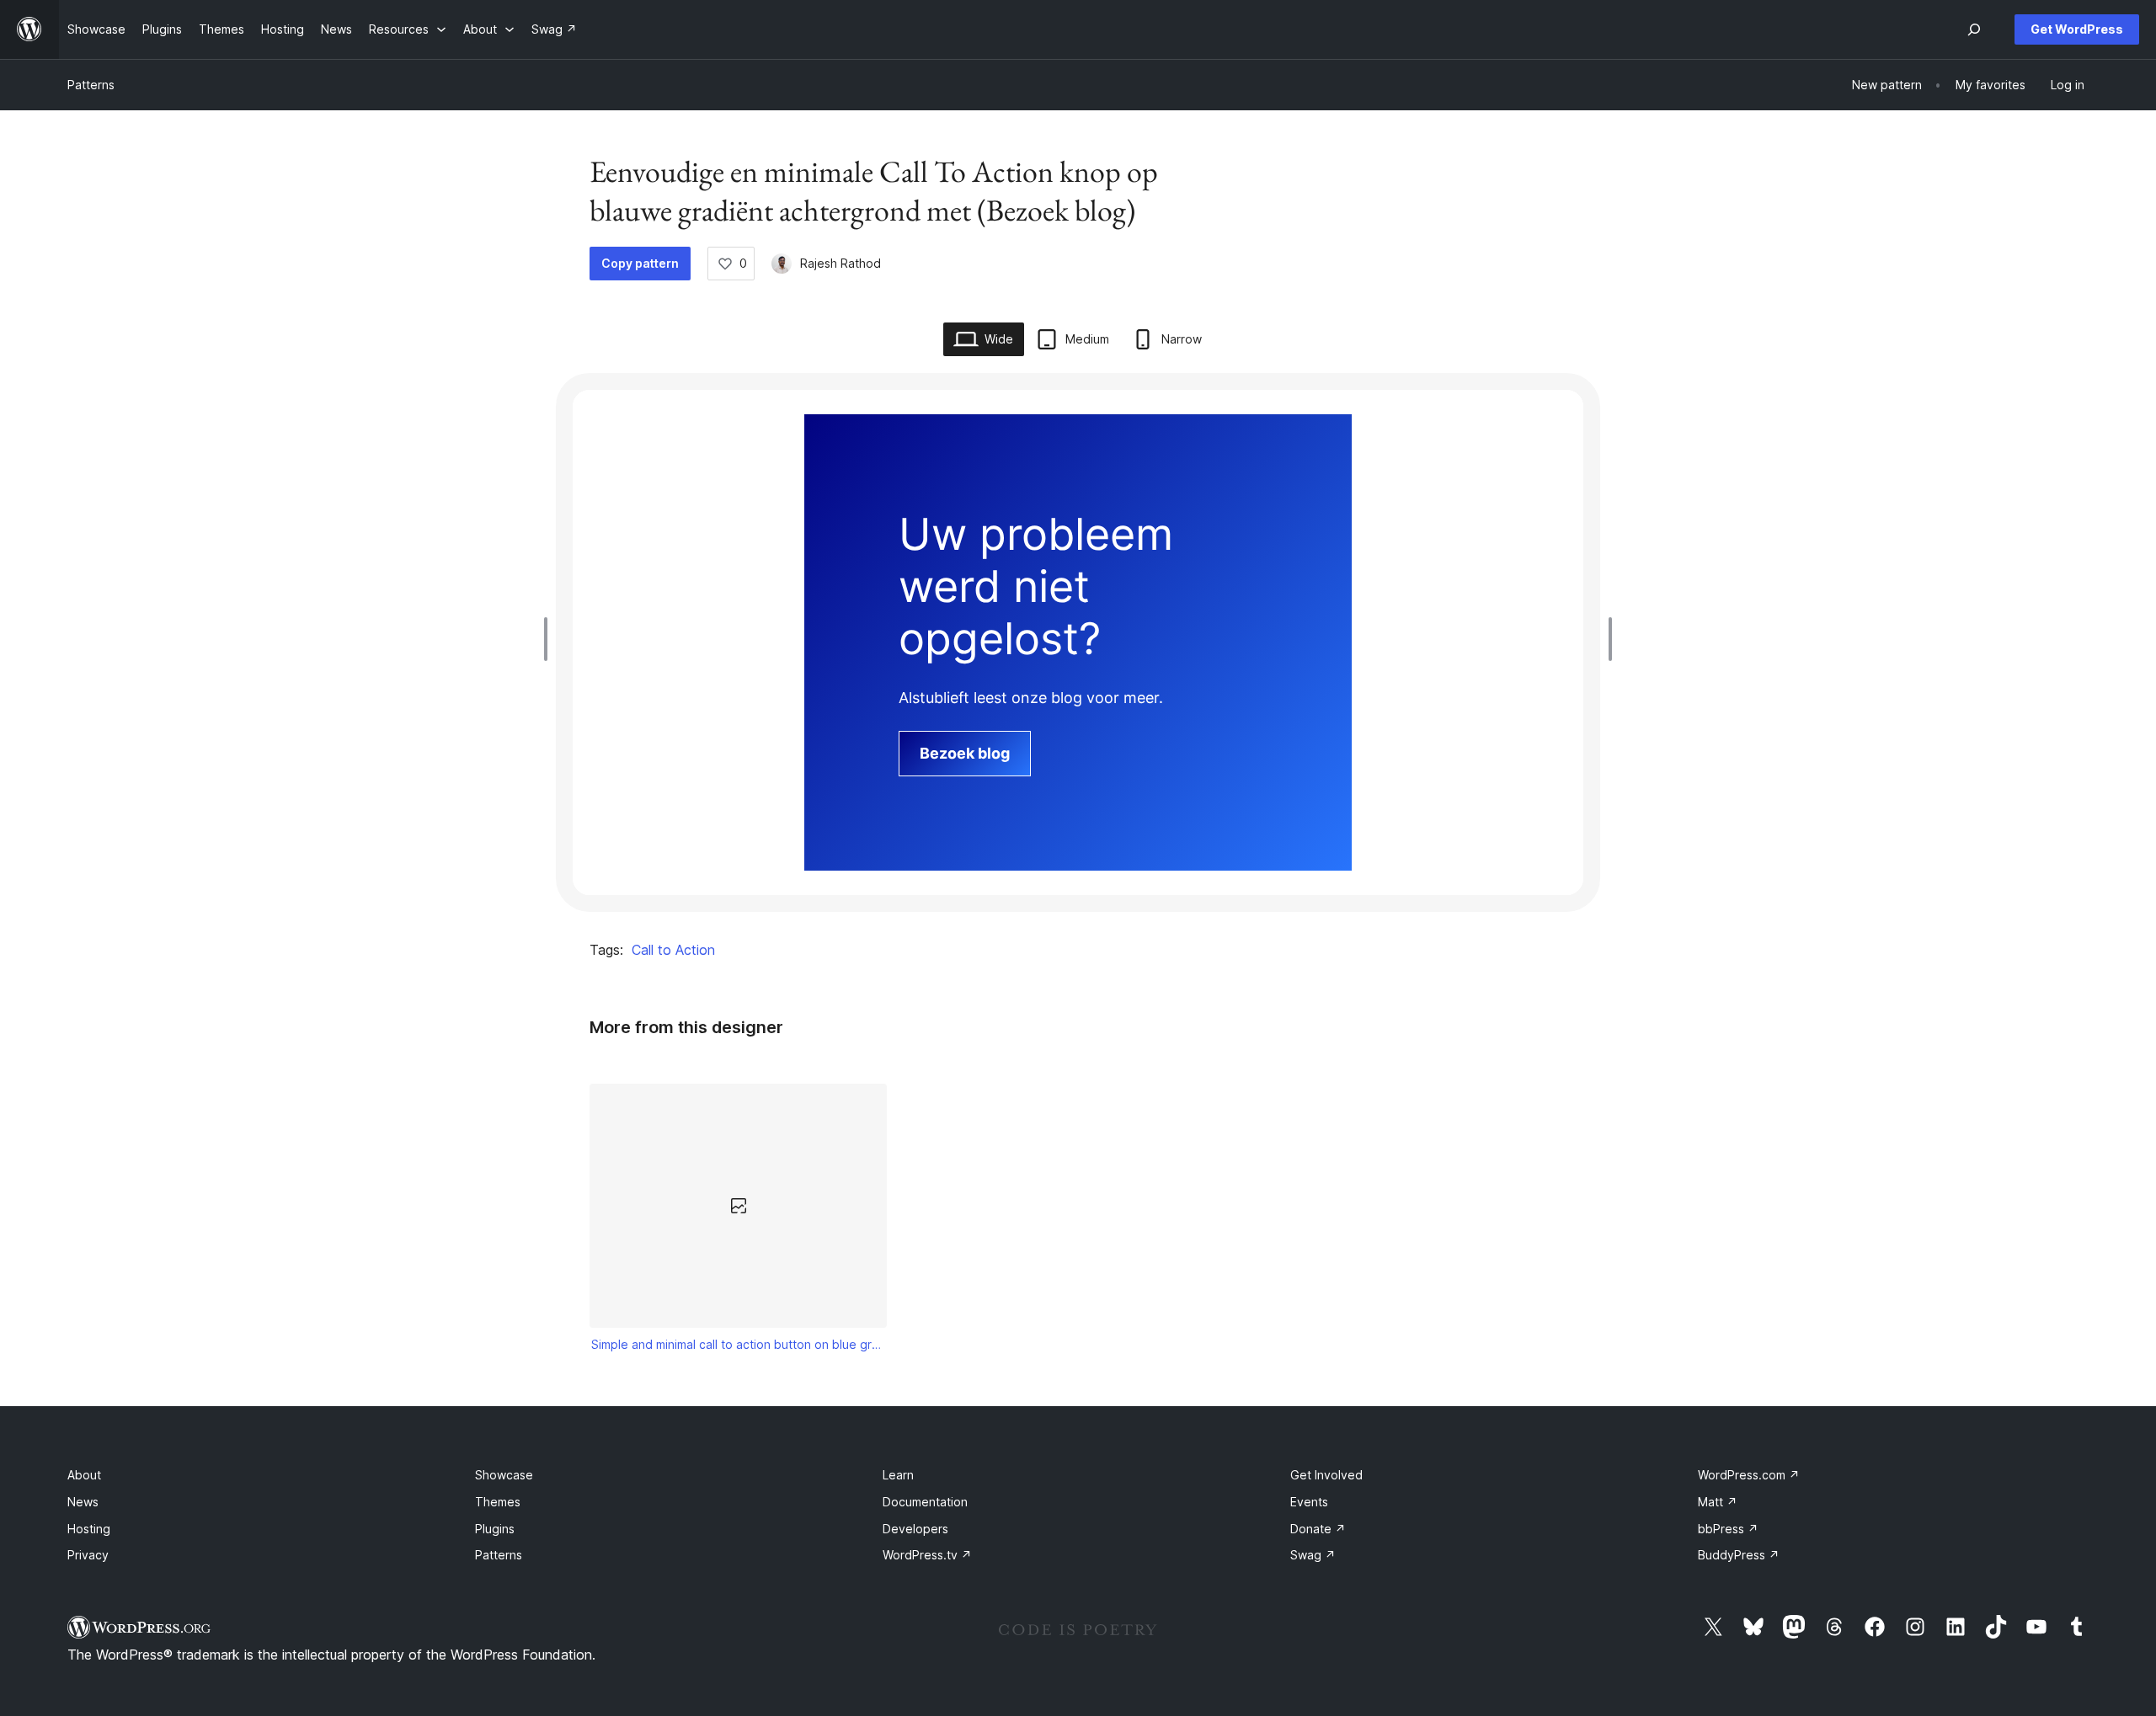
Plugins (495, 1529)
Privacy (88, 1555)
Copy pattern (640, 263)
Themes (498, 1502)
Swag (1313, 1555)
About (84, 1475)
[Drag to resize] (550, 639)
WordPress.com (1749, 1475)
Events (1309, 1502)
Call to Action (673, 950)
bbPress (1728, 1529)
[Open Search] (1974, 29)
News (83, 1502)
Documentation (925, 1502)
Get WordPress (2077, 29)
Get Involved (1326, 1475)
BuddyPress (1739, 1555)
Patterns (91, 85)
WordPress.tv (927, 1555)
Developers (915, 1529)
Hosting (89, 1529)
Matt (1718, 1502)
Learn (898, 1475)
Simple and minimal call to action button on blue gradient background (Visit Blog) (739, 1344)
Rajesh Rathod (841, 263)
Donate (1318, 1529)
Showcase (504, 1475)
